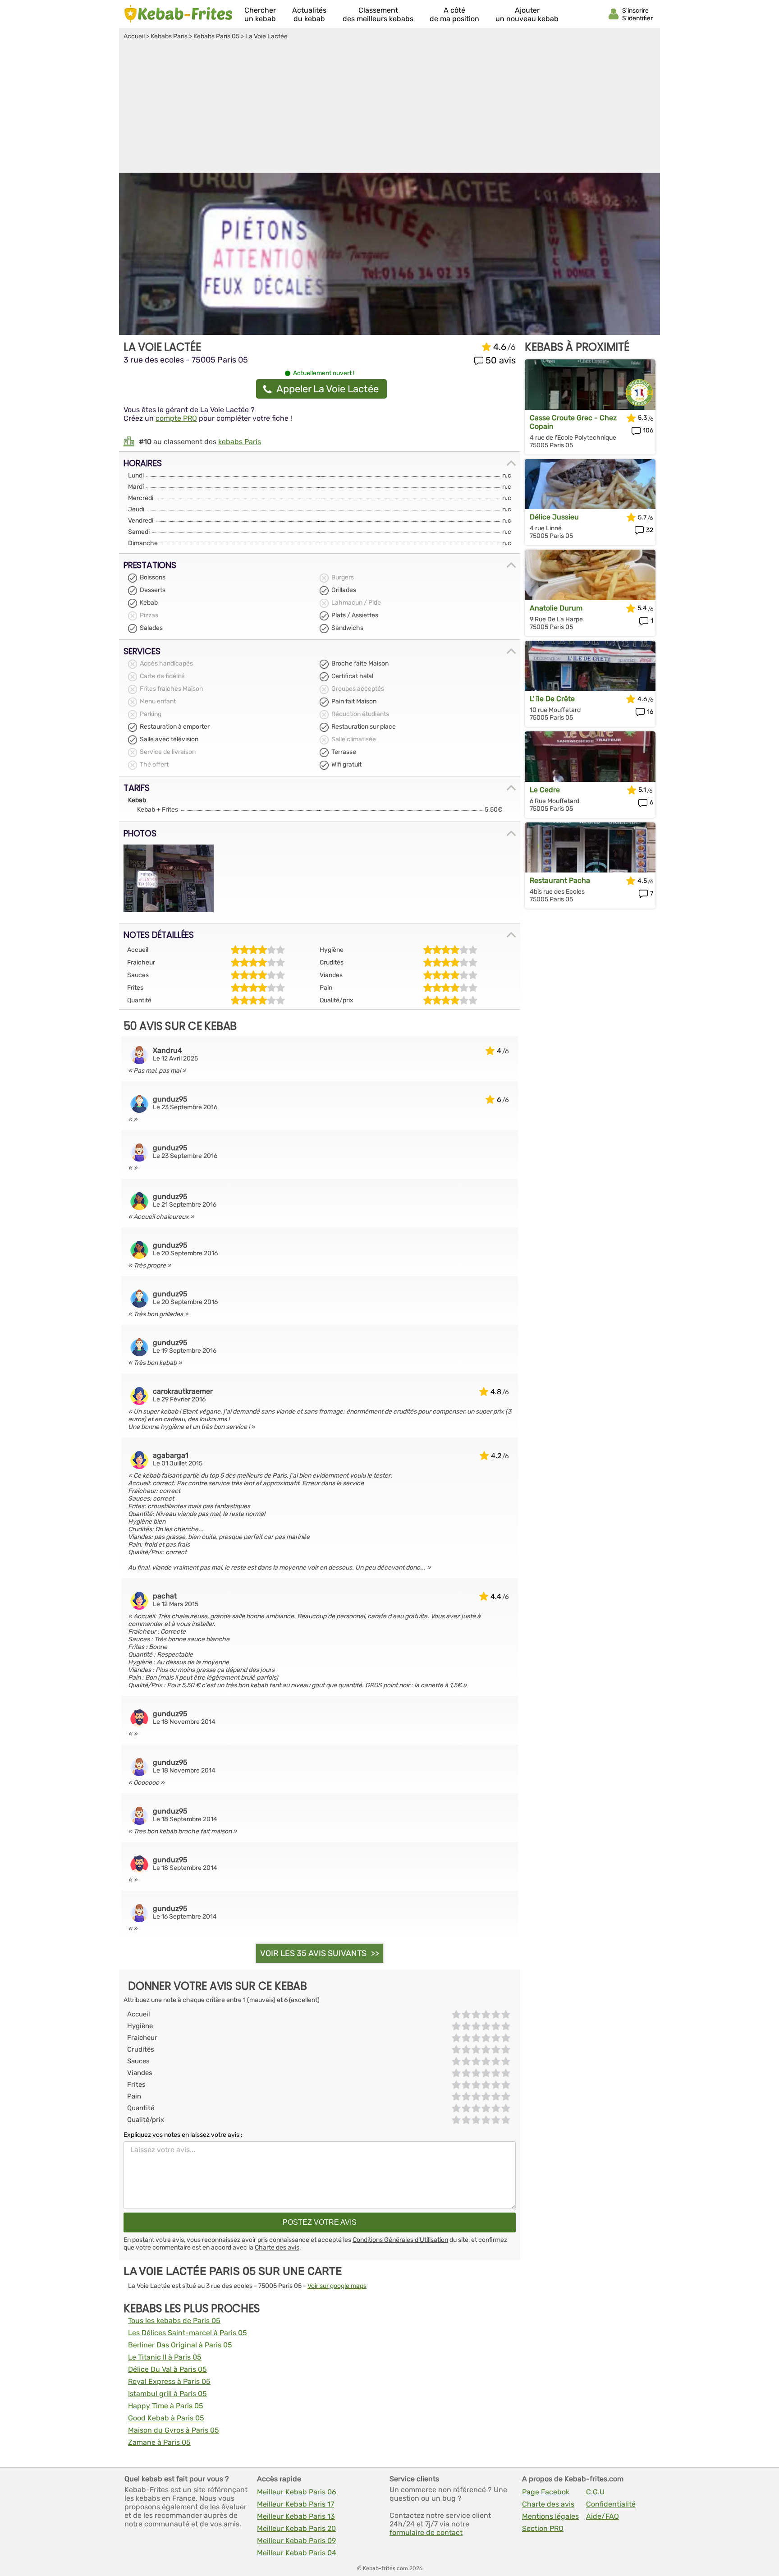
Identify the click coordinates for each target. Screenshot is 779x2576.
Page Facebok (546, 2492)
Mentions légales (550, 2516)
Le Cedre (545, 790)
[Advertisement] (389, 108)
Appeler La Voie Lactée (328, 389)
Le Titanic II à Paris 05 (165, 2357)
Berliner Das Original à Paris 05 (180, 2345)
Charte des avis (277, 2248)
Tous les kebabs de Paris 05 (174, 2321)
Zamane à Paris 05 (159, 2442)
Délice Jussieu (554, 517)
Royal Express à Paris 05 (169, 2381)
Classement (378, 14)
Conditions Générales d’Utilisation (400, 2240)
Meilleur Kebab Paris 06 (297, 2492)
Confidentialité (611, 2504)
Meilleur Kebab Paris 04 (297, 2553)
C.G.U (595, 2492)
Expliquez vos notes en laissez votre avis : (183, 2135)
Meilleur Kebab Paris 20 (296, 2528)
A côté (454, 14)
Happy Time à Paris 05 (166, 2406)
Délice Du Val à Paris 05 (167, 2369)
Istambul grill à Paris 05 (167, 2394)
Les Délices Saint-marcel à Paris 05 (188, 2333)
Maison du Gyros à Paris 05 (174, 2430)
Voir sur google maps (337, 2286)
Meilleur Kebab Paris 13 (296, 2516)
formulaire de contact (426, 2532)
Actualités (309, 14)
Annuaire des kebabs (179, 14)
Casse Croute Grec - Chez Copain (573, 422)
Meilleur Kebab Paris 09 (296, 2541)
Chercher (260, 14)
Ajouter (527, 14)
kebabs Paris (240, 442)
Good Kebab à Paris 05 (166, 2418)
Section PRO (543, 2528)
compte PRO (176, 418)
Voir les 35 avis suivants (313, 1953)
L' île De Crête (552, 699)
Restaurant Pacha (560, 880)
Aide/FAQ (603, 2516)
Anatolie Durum (556, 608)
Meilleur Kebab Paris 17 (296, 2504)
